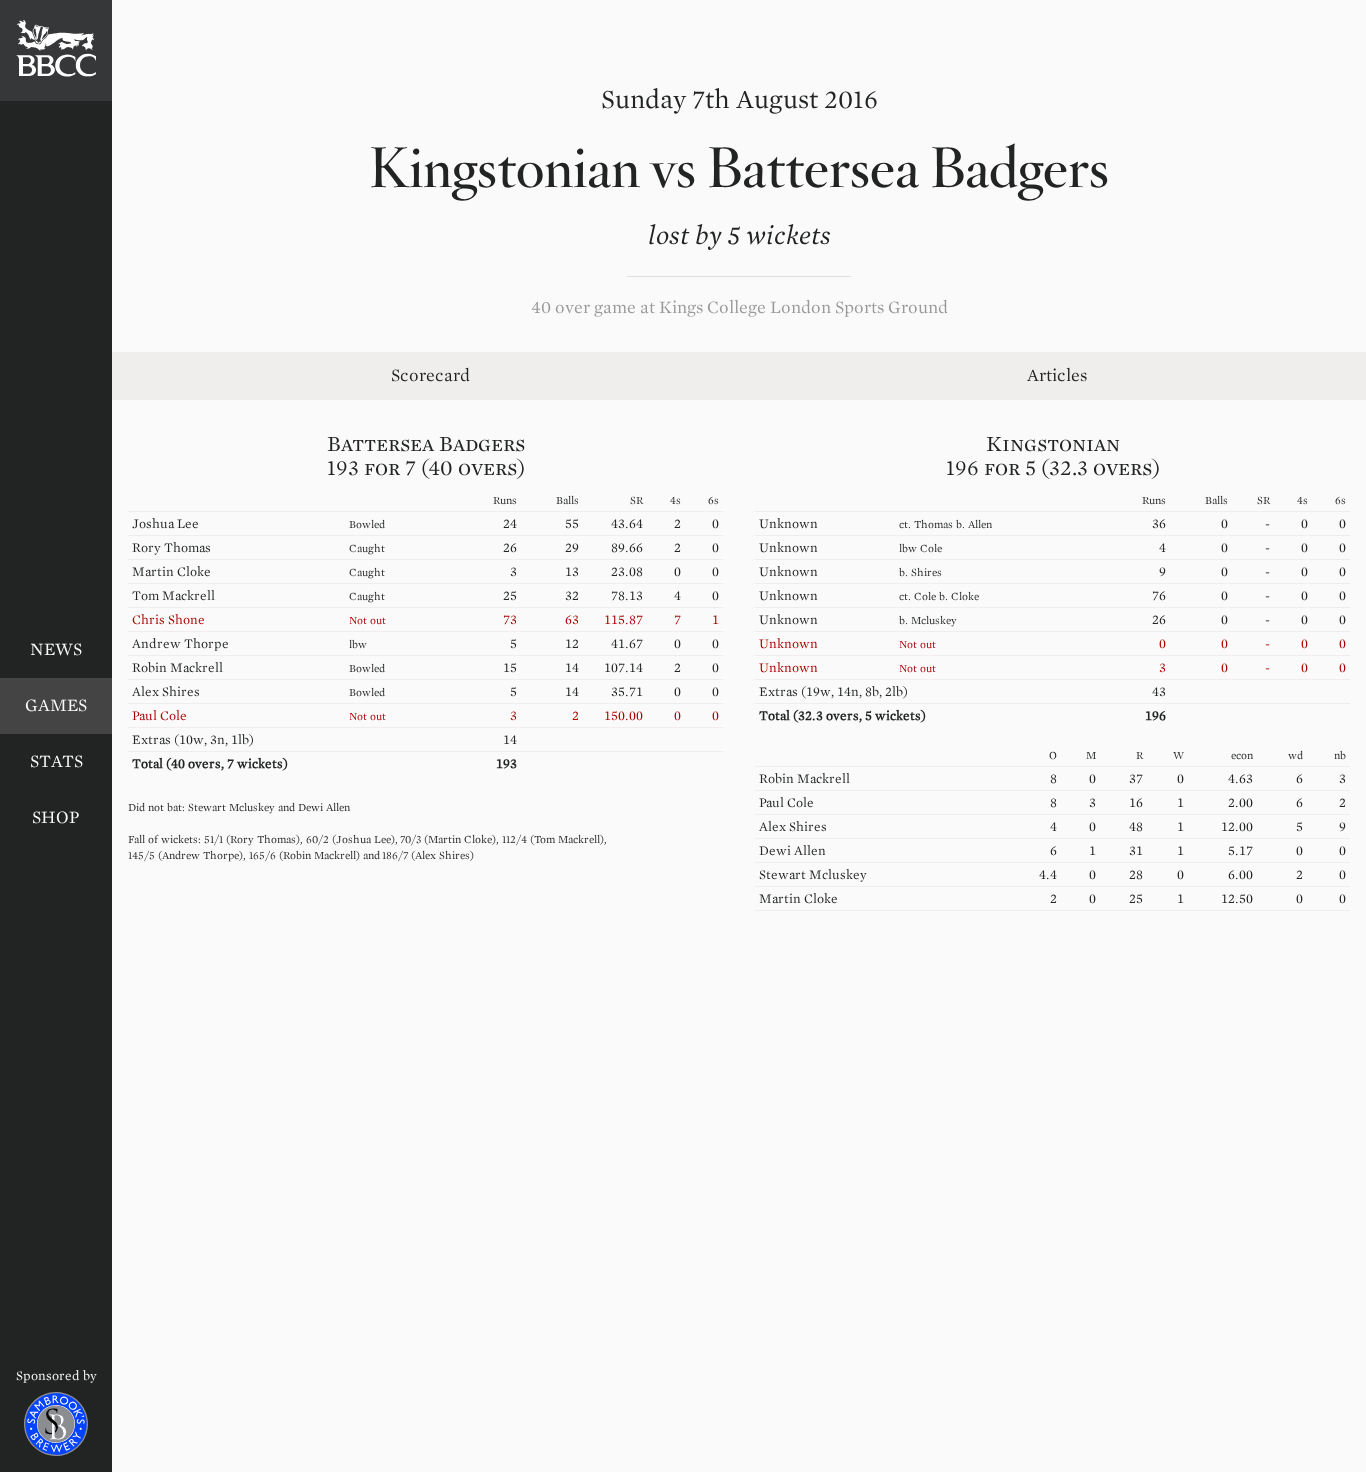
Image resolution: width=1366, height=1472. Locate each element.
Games (56, 705)
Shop (56, 817)
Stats (56, 761)
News (56, 649)
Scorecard (430, 375)
